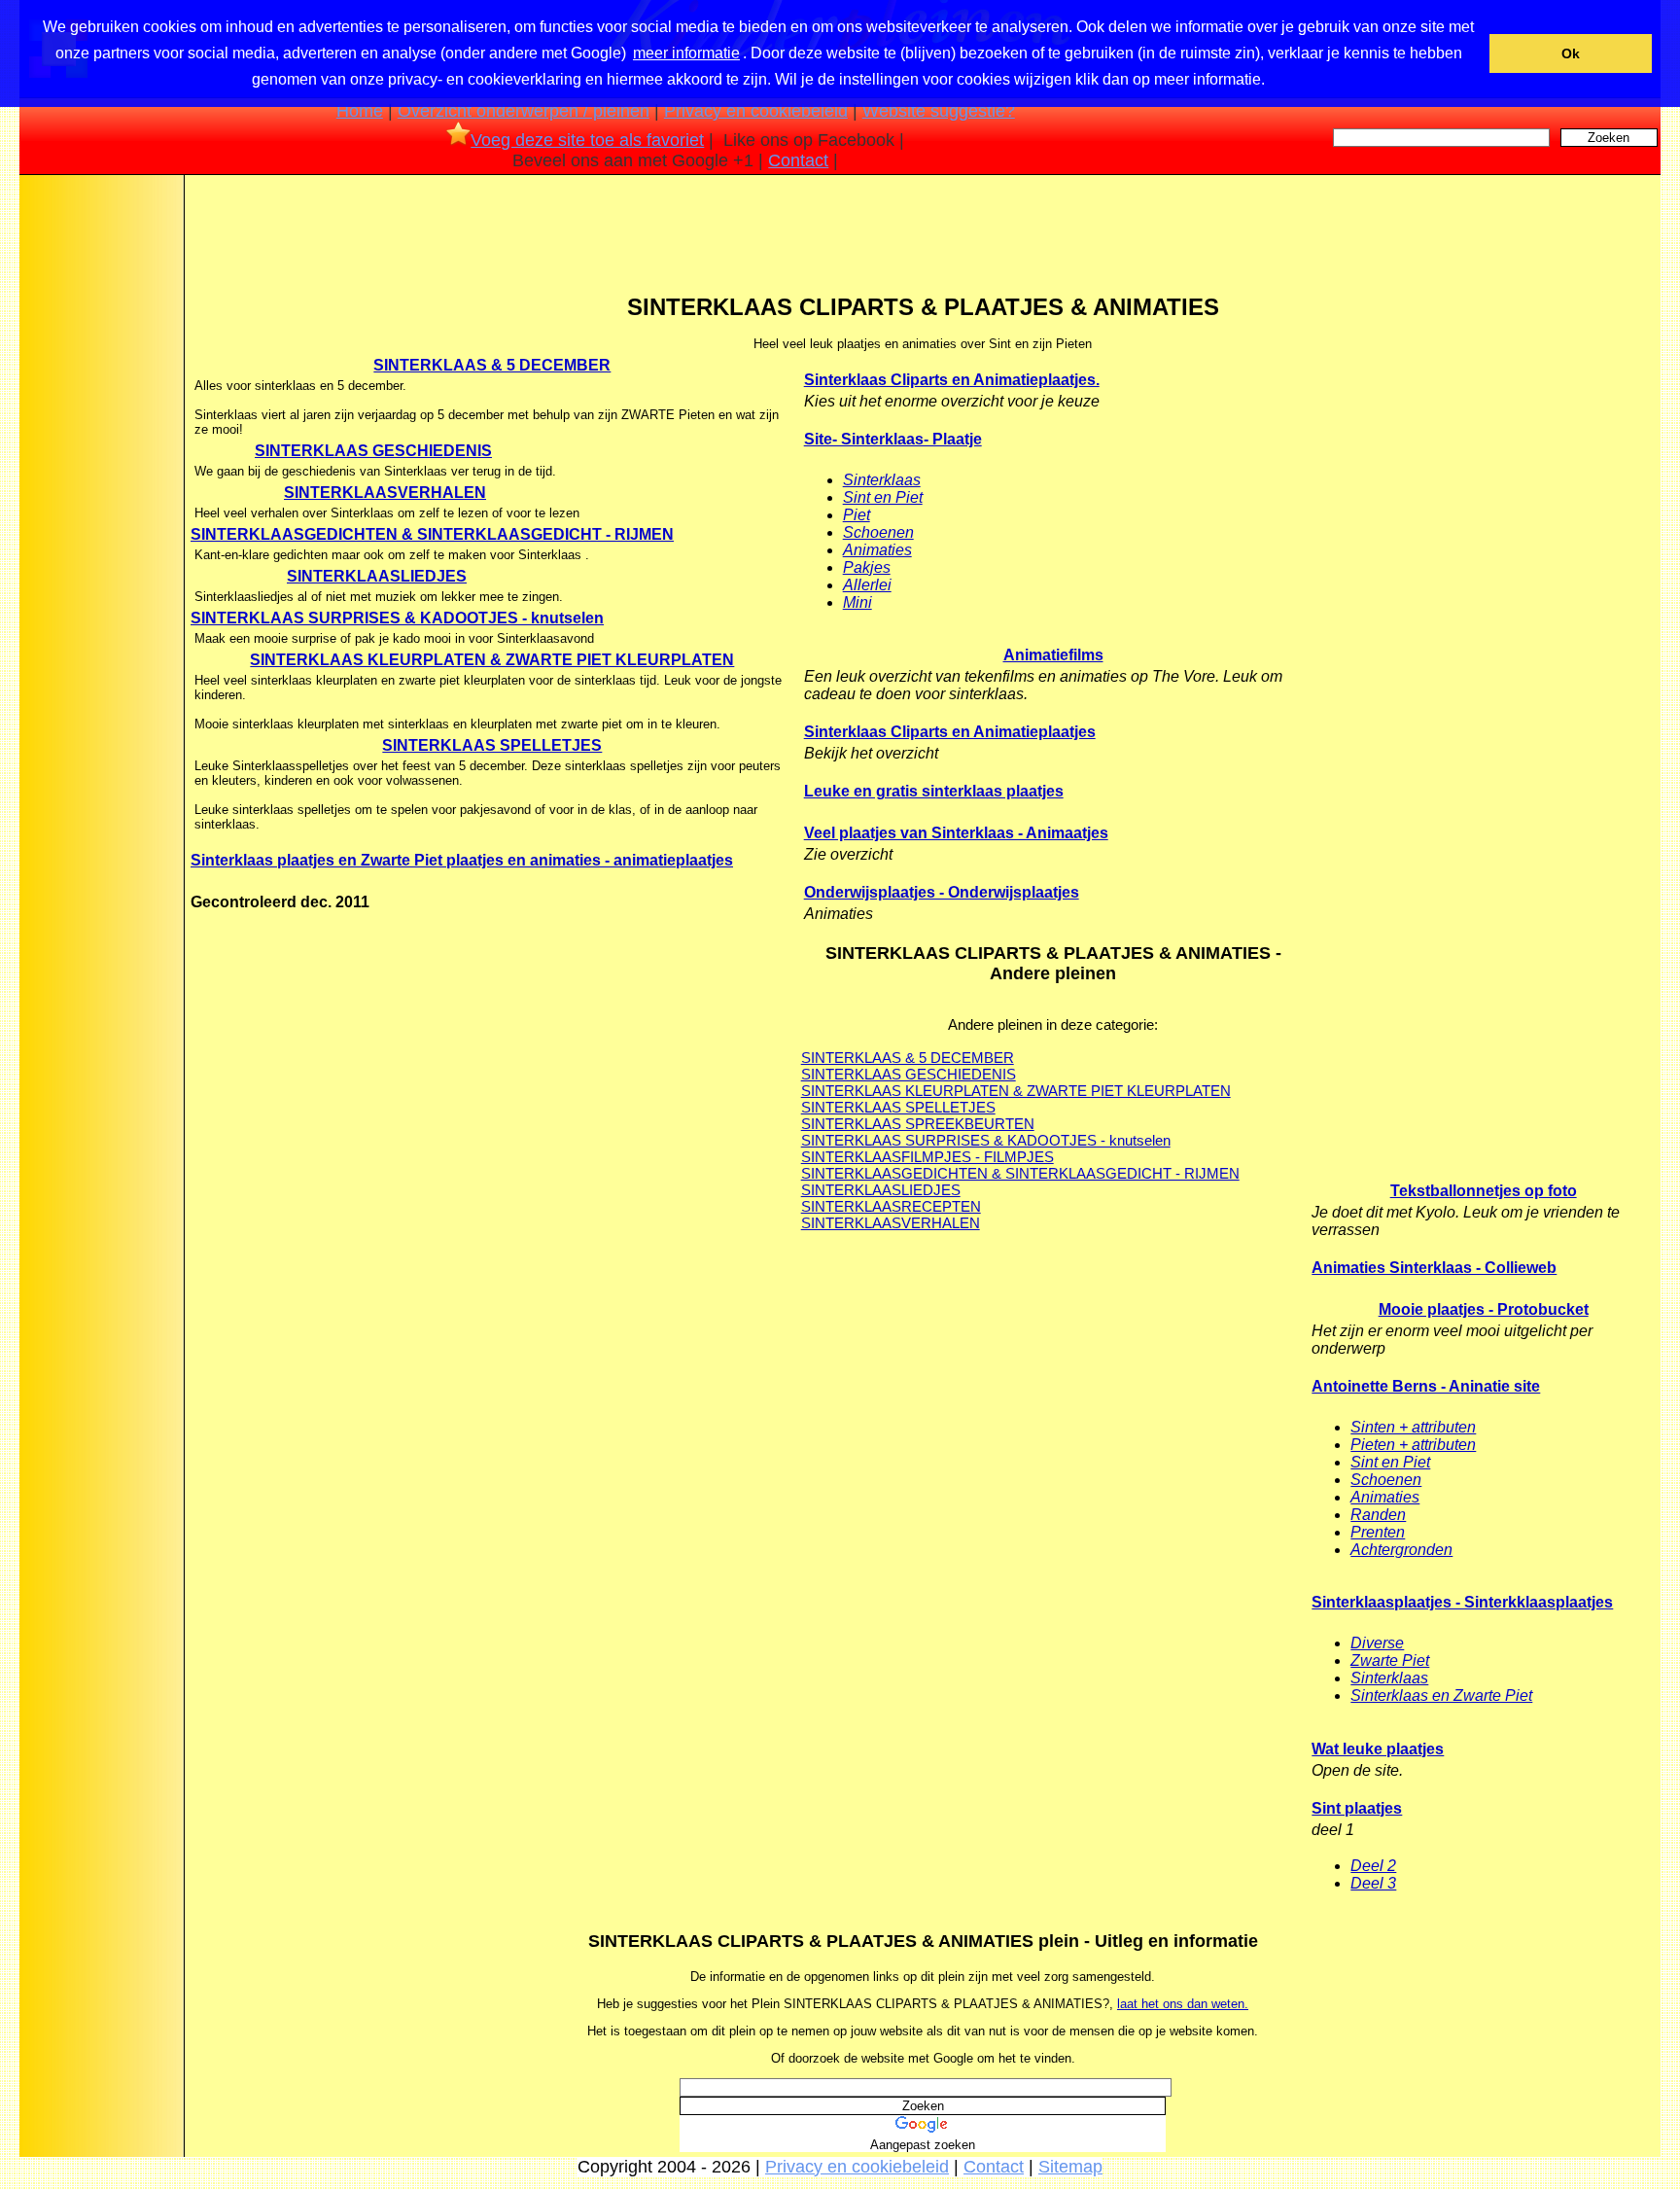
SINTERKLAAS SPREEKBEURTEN (918, 1124)
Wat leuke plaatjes (1378, 1749)
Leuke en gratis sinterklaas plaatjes (934, 791)
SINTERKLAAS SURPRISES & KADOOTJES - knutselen (397, 618)
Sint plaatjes (1357, 1808)
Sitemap (1070, 2167)
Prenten (1378, 1532)
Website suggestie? (939, 111)
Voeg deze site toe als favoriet (587, 140)
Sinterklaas (882, 480)
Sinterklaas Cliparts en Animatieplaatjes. (952, 380)
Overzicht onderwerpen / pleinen (524, 111)
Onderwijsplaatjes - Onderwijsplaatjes (942, 892)
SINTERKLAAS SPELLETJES (492, 745)
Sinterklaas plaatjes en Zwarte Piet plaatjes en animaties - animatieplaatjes (462, 860)
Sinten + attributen (1413, 1427)
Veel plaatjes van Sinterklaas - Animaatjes (956, 833)
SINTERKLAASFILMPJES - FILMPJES (927, 1157)
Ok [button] (1571, 53)
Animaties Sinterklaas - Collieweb (1434, 1268)
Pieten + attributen (1413, 1445)
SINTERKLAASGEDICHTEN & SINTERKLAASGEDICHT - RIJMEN (432, 534)
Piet (857, 515)
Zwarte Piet (1390, 1660)
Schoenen (878, 532)
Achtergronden (1401, 1550)
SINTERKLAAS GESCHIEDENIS (373, 451)
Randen (1378, 1515)
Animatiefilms (1053, 655)
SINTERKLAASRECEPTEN (891, 1206)
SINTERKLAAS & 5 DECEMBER (492, 365)
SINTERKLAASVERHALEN (385, 493)
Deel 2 (1373, 1866)
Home (360, 111)
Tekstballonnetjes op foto (1484, 1191)
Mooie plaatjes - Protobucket (1484, 1309)
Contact (798, 160)
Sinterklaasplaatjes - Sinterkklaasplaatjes (1462, 1602)
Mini (857, 602)
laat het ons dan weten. (1183, 2004)
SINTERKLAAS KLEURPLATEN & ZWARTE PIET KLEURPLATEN (492, 660)
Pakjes (867, 567)
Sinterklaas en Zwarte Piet (1441, 1695)
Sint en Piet (883, 497)
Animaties (877, 550)
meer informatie (686, 53)
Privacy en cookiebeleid (756, 111)
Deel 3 (1373, 1883)
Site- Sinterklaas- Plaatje (893, 439)
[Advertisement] (100, 485)
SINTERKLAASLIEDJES (377, 576)
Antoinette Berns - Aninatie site (1426, 1386)
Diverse (1377, 1643)
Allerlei (867, 585)
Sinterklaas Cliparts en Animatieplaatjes (950, 732)
